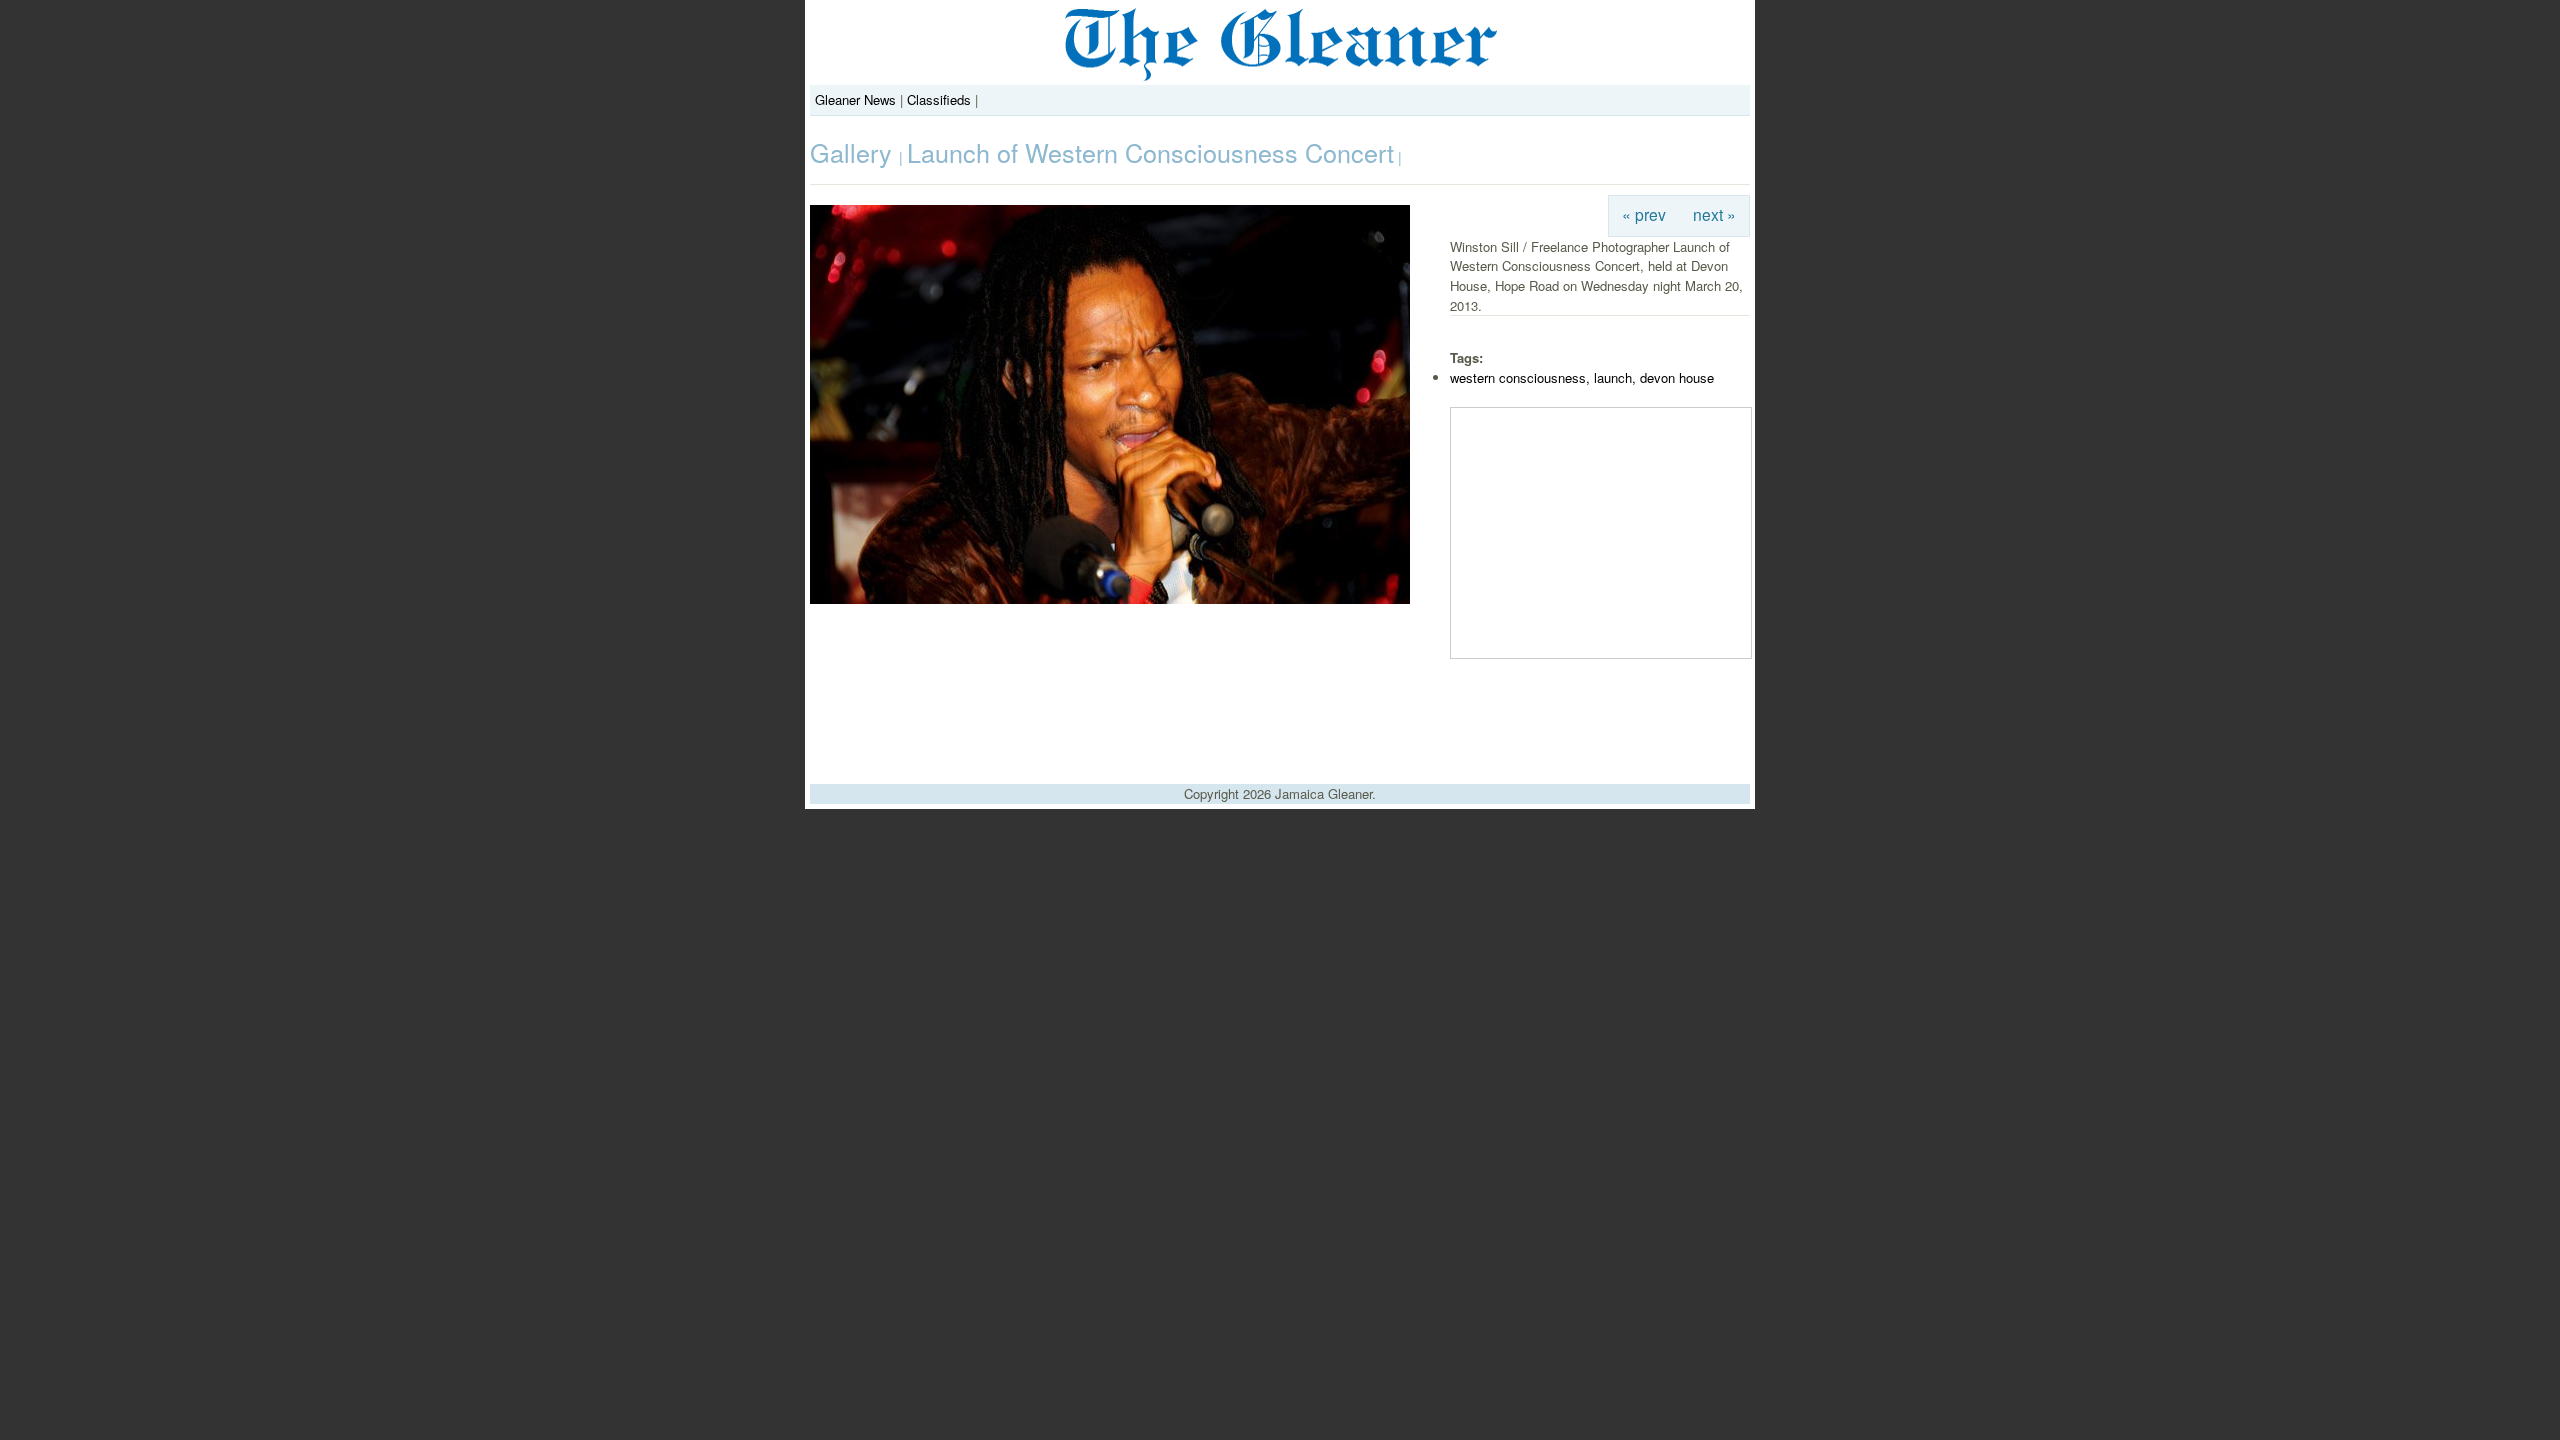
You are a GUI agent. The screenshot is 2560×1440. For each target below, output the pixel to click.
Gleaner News (855, 99)
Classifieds (939, 99)
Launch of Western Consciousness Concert (1150, 152)
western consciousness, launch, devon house (1582, 377)
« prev (1644, 214)
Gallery (854, 152)
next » (1714, 214)
